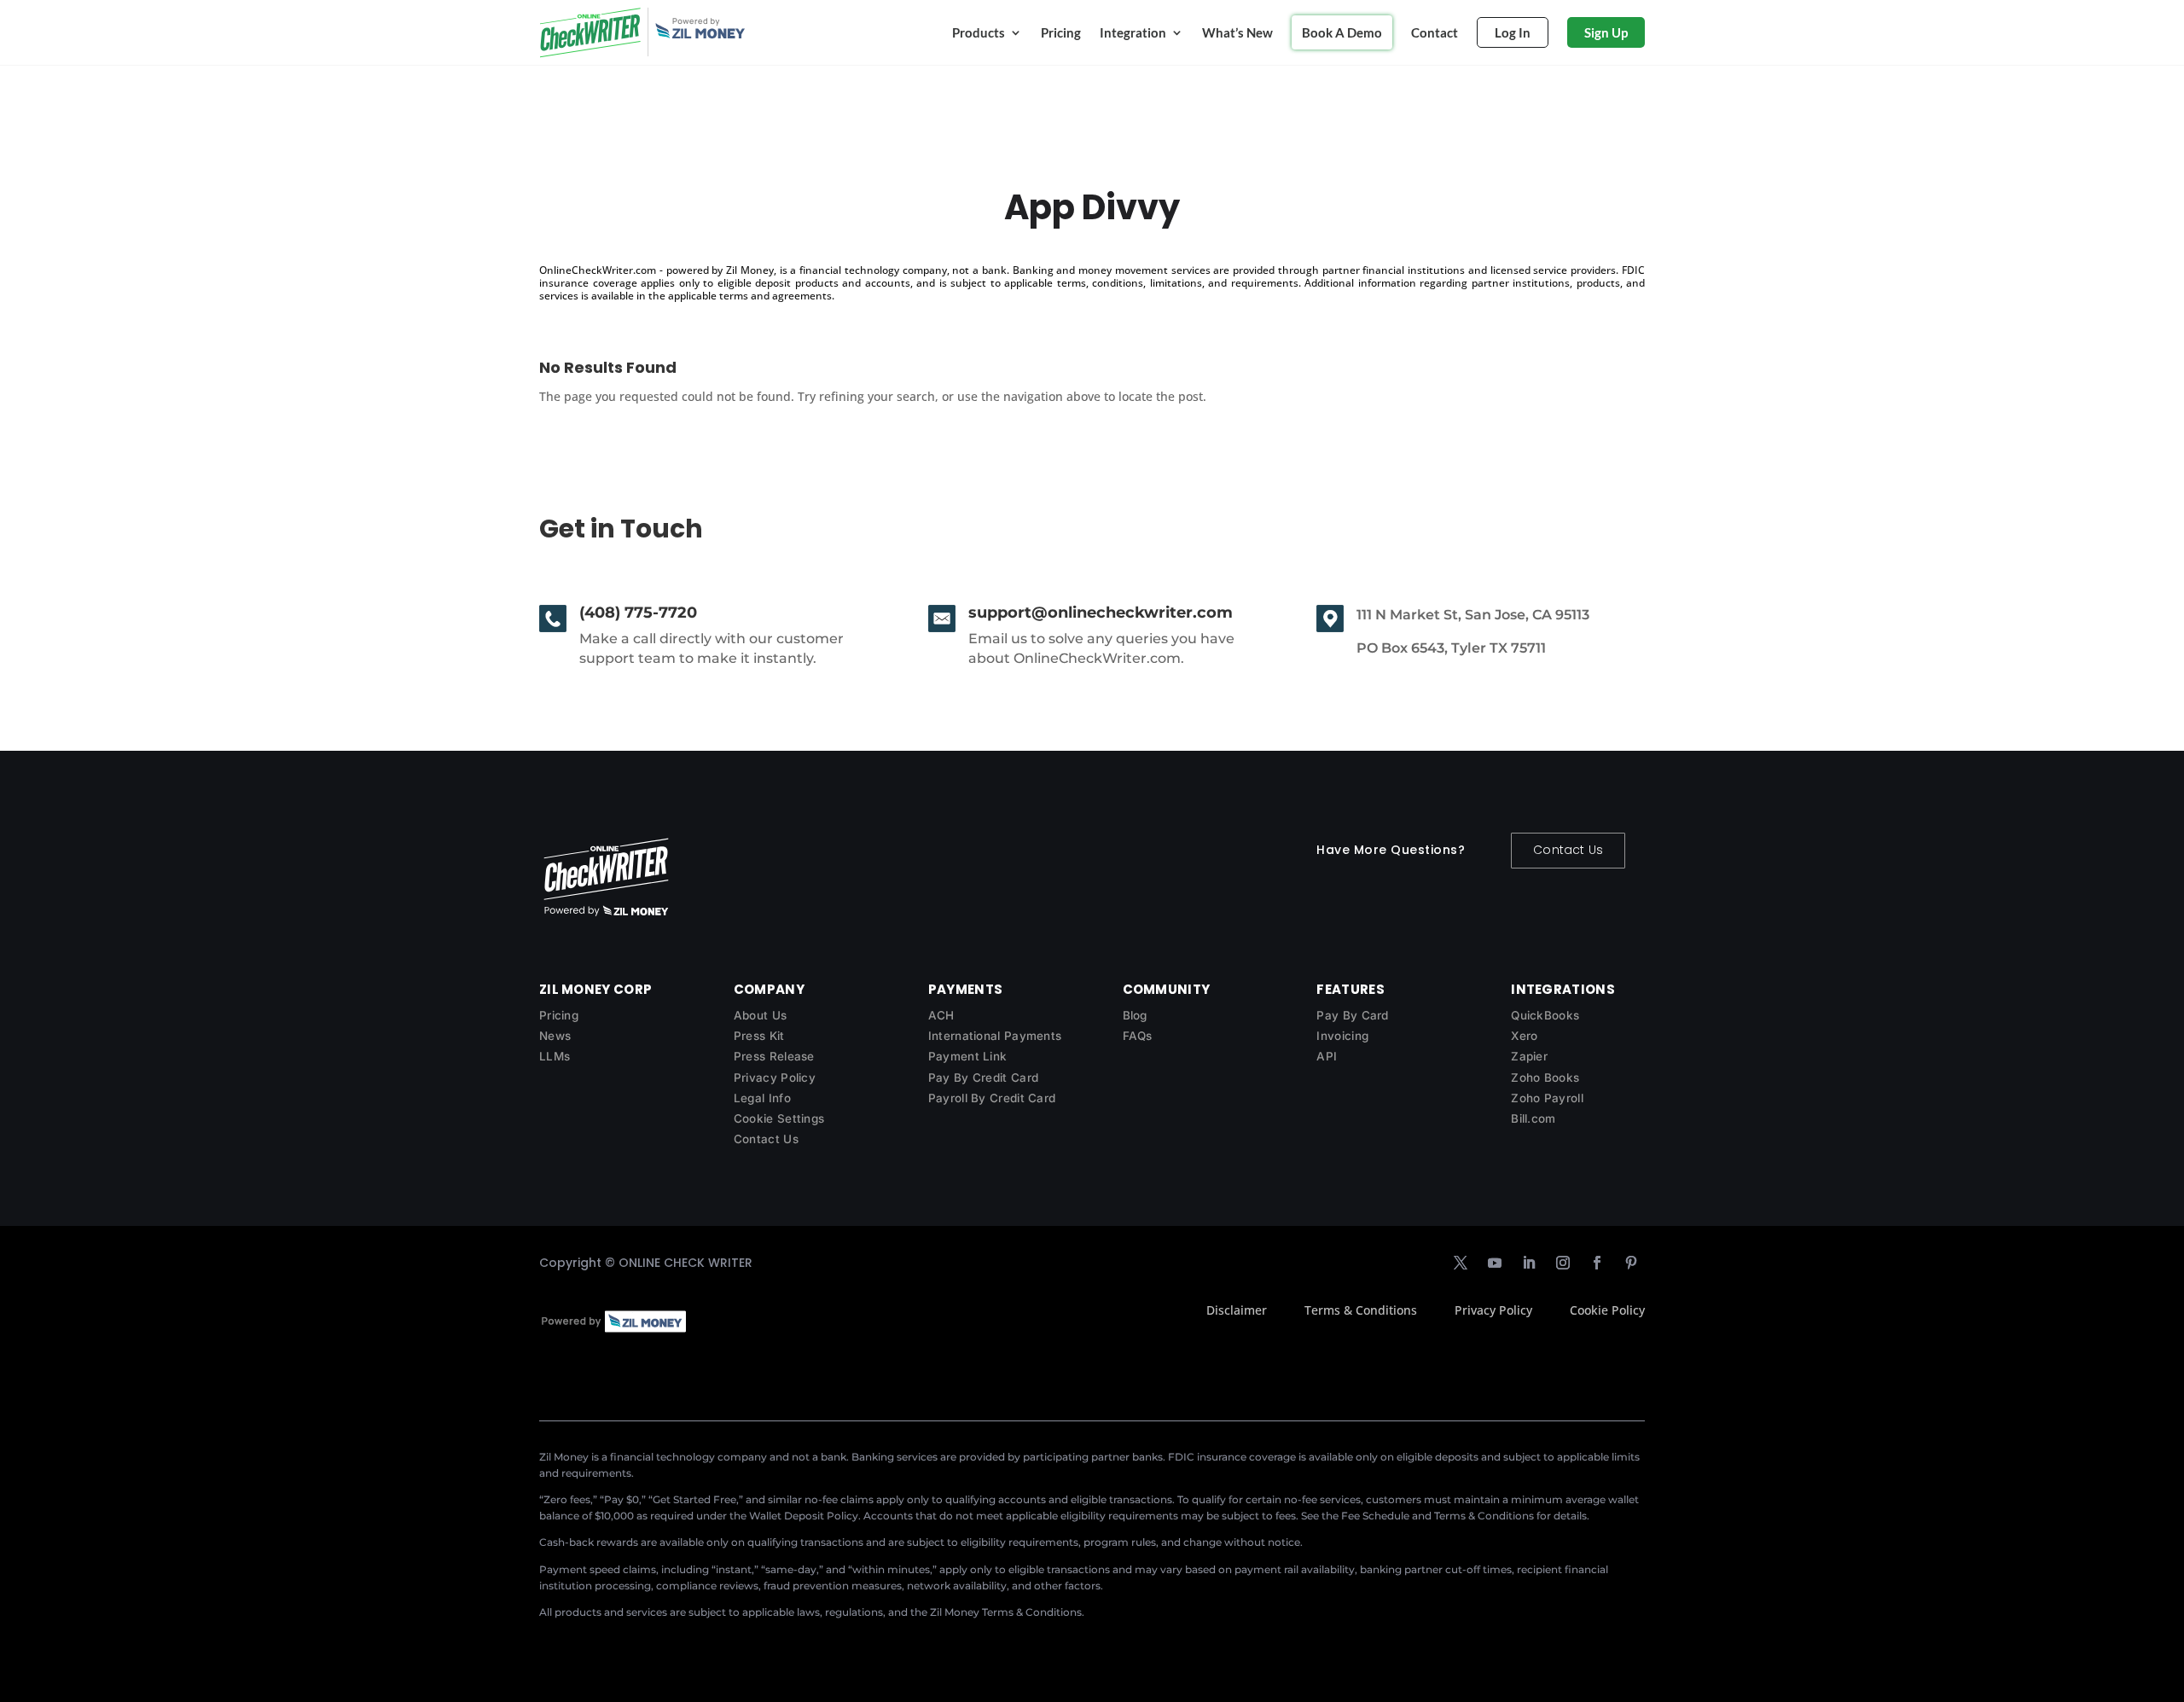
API (1327, 1056)
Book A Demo (1342, 32)
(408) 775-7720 (638, 613)
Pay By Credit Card (983, 1078)
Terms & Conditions (1361, 1310)
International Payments (995, 1036)
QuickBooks (1545, 1015)
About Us (760, 1015)
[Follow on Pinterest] (1631, 1263)
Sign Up (1606, 32)
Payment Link (968, 1056)
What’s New (1237, 32)
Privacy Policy (775, 1078)
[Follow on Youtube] (1495, 1263)
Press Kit (759, 1036)
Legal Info (762, 1098)
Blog (1135, 1015)
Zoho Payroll (1547, 1098)
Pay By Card (1352, 1015)
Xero (1524, 1036)
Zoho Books (1545, 1078)
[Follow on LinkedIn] (1529, 1263)
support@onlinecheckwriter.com (1101, 613)
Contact (1435, 32)
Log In (1513, 32)
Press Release (774, 1056)
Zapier (1529, 1056)
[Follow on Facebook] (1597, 1263)
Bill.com (1533, 1118)
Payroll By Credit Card (992, 1098)
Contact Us (1568, 850)
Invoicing (1342, 1036)
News (555, 1036)
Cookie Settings (779, 1118)
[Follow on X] (1461, 1263)
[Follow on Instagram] (1563, 1263)
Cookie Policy (1607, 1310)
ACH (941, 1015)
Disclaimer (1237, 1310)
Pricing (1061, 32)
